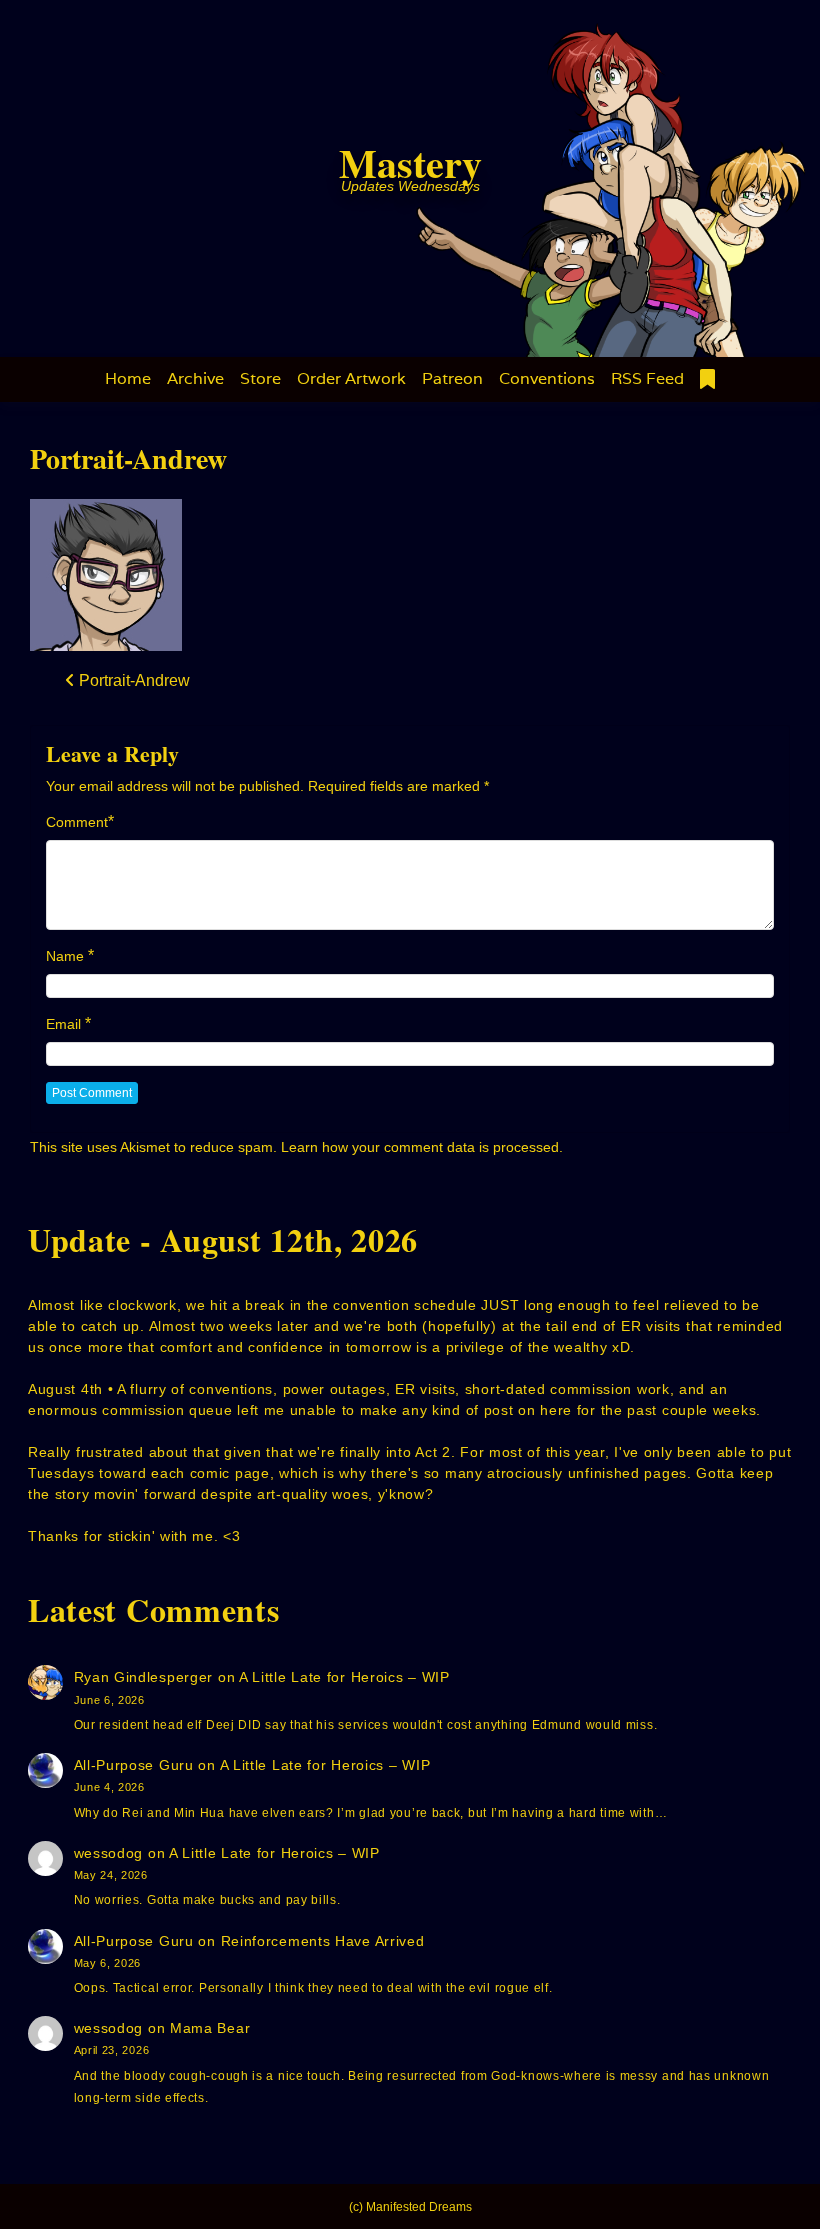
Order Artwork (351, 378)
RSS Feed (647, 378)
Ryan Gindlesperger (144, 1677)
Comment (77, 822)
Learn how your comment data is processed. (422, 1147)
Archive (195, 378)
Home (128, 378)
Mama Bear (210, 2028)
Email (63, 1024)
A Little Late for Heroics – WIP (344, 1677)
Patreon (452, 378)
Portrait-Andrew (128, 458)
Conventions (547, 378)
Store (260, 378)
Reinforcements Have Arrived (323, 1941)
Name (65, 956)
